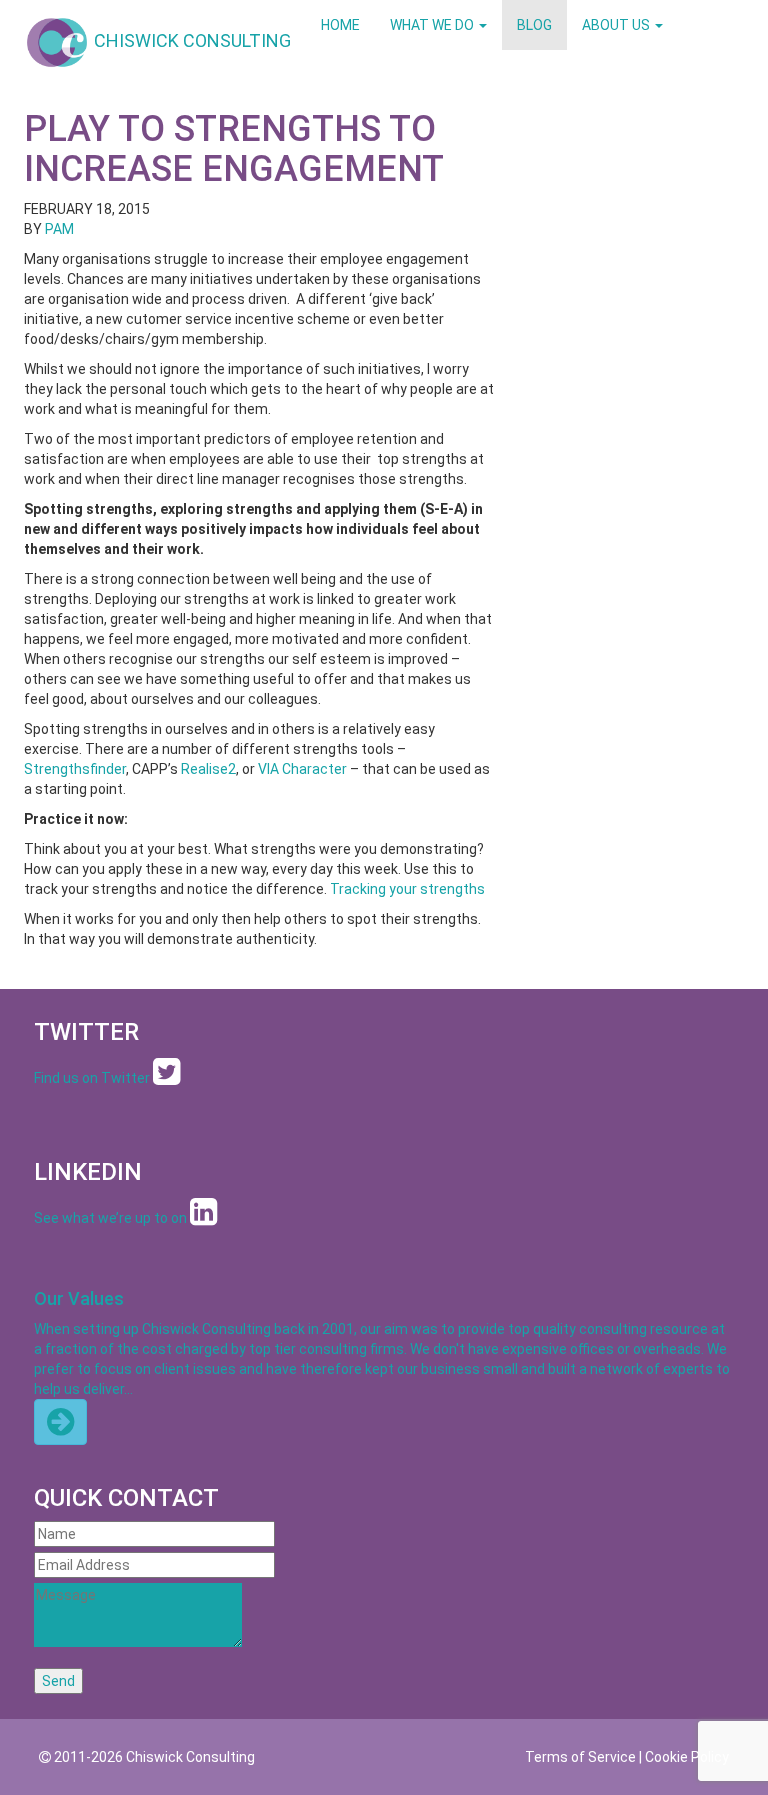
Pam (59, 229)
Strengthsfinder (75, 769)
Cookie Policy (687, 1757)
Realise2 (208, 769)
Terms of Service (580, 1757)
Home (340, 25)
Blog (534, 25)
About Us (617, 25)
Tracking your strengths (407, 889)
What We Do (433, 25)
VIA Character (302, 769)
